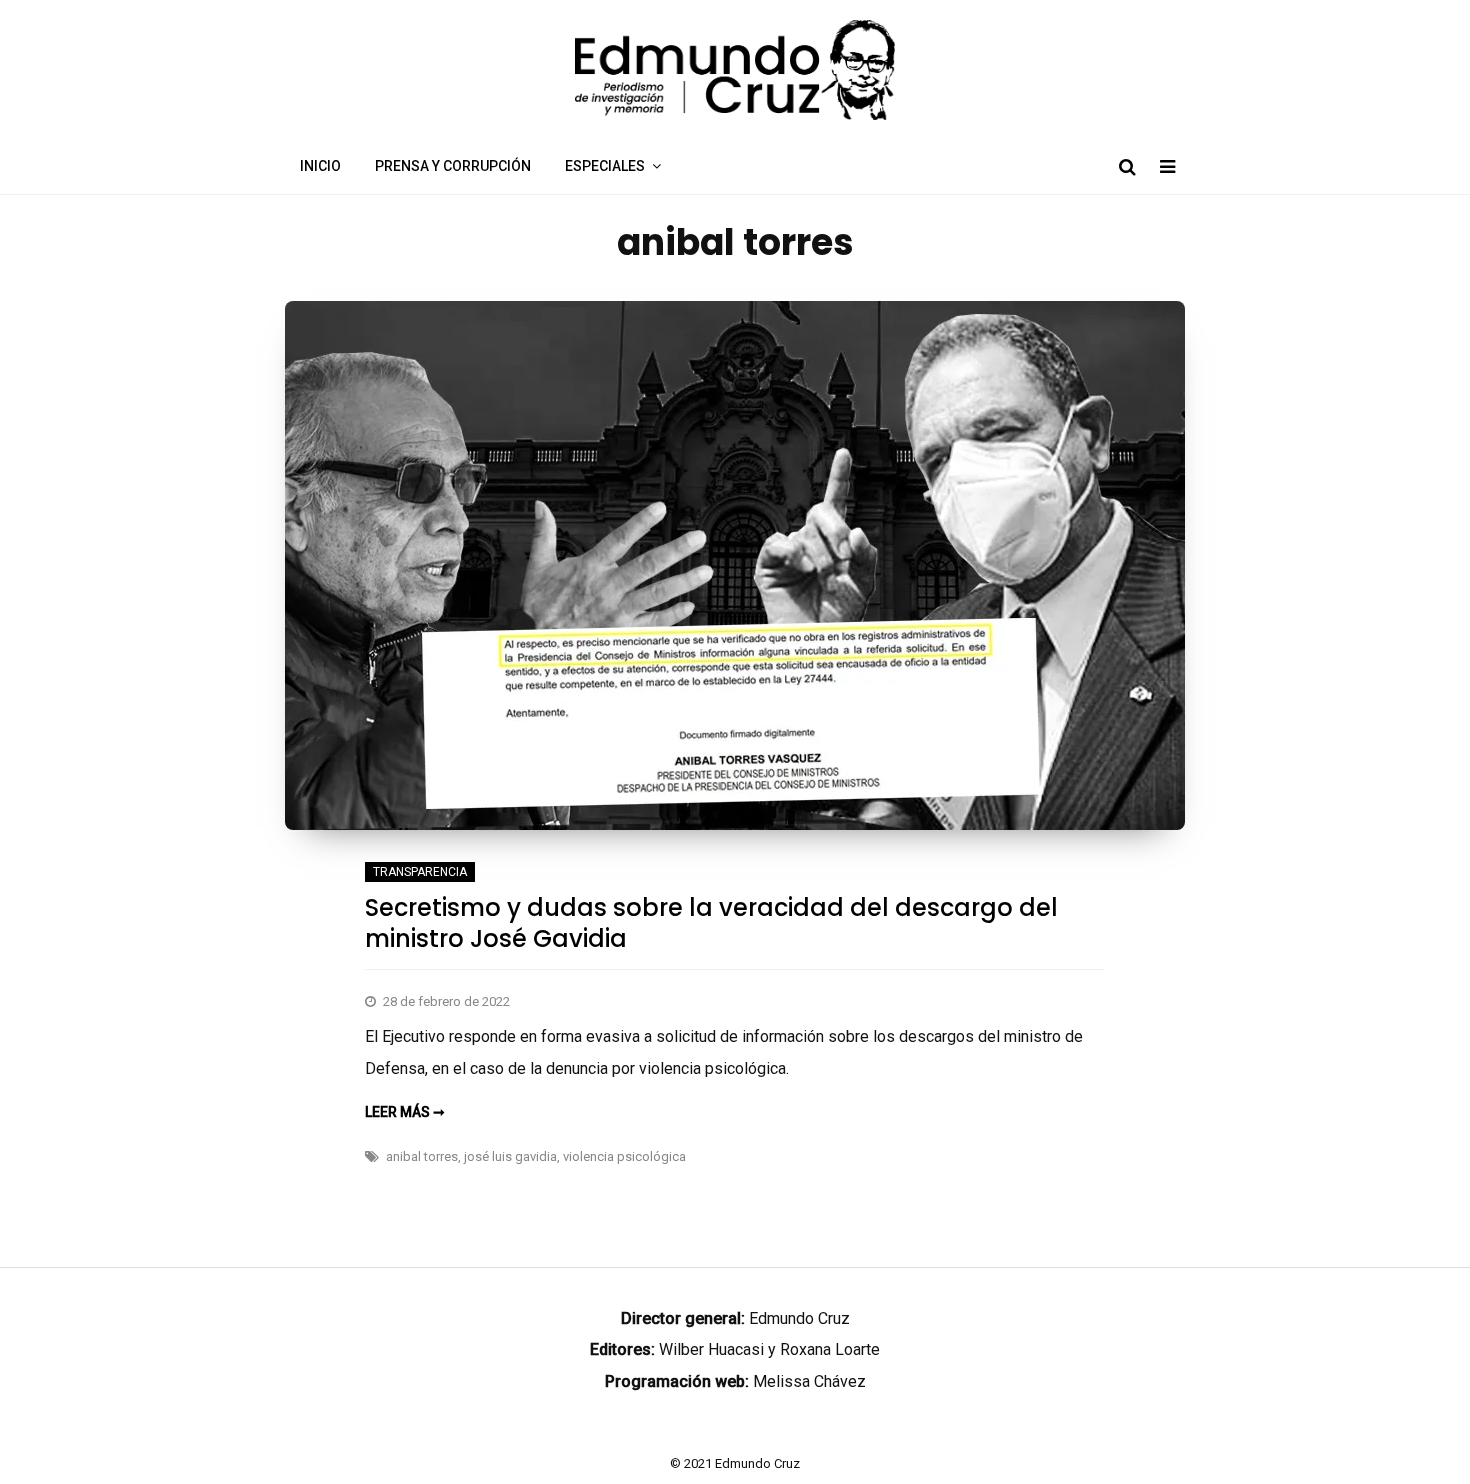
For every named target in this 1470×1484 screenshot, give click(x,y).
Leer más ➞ (405, 1112)
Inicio (320, 166)
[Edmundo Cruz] (735, 114)
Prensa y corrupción (453, 166)
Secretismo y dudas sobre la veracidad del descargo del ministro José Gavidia (711, 923)
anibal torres (422, 1156)
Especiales (605, 166)
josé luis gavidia (510, 1156)
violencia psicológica (624, 1156)
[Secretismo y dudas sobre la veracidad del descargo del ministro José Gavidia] (735, 824)
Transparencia (420, 872)
